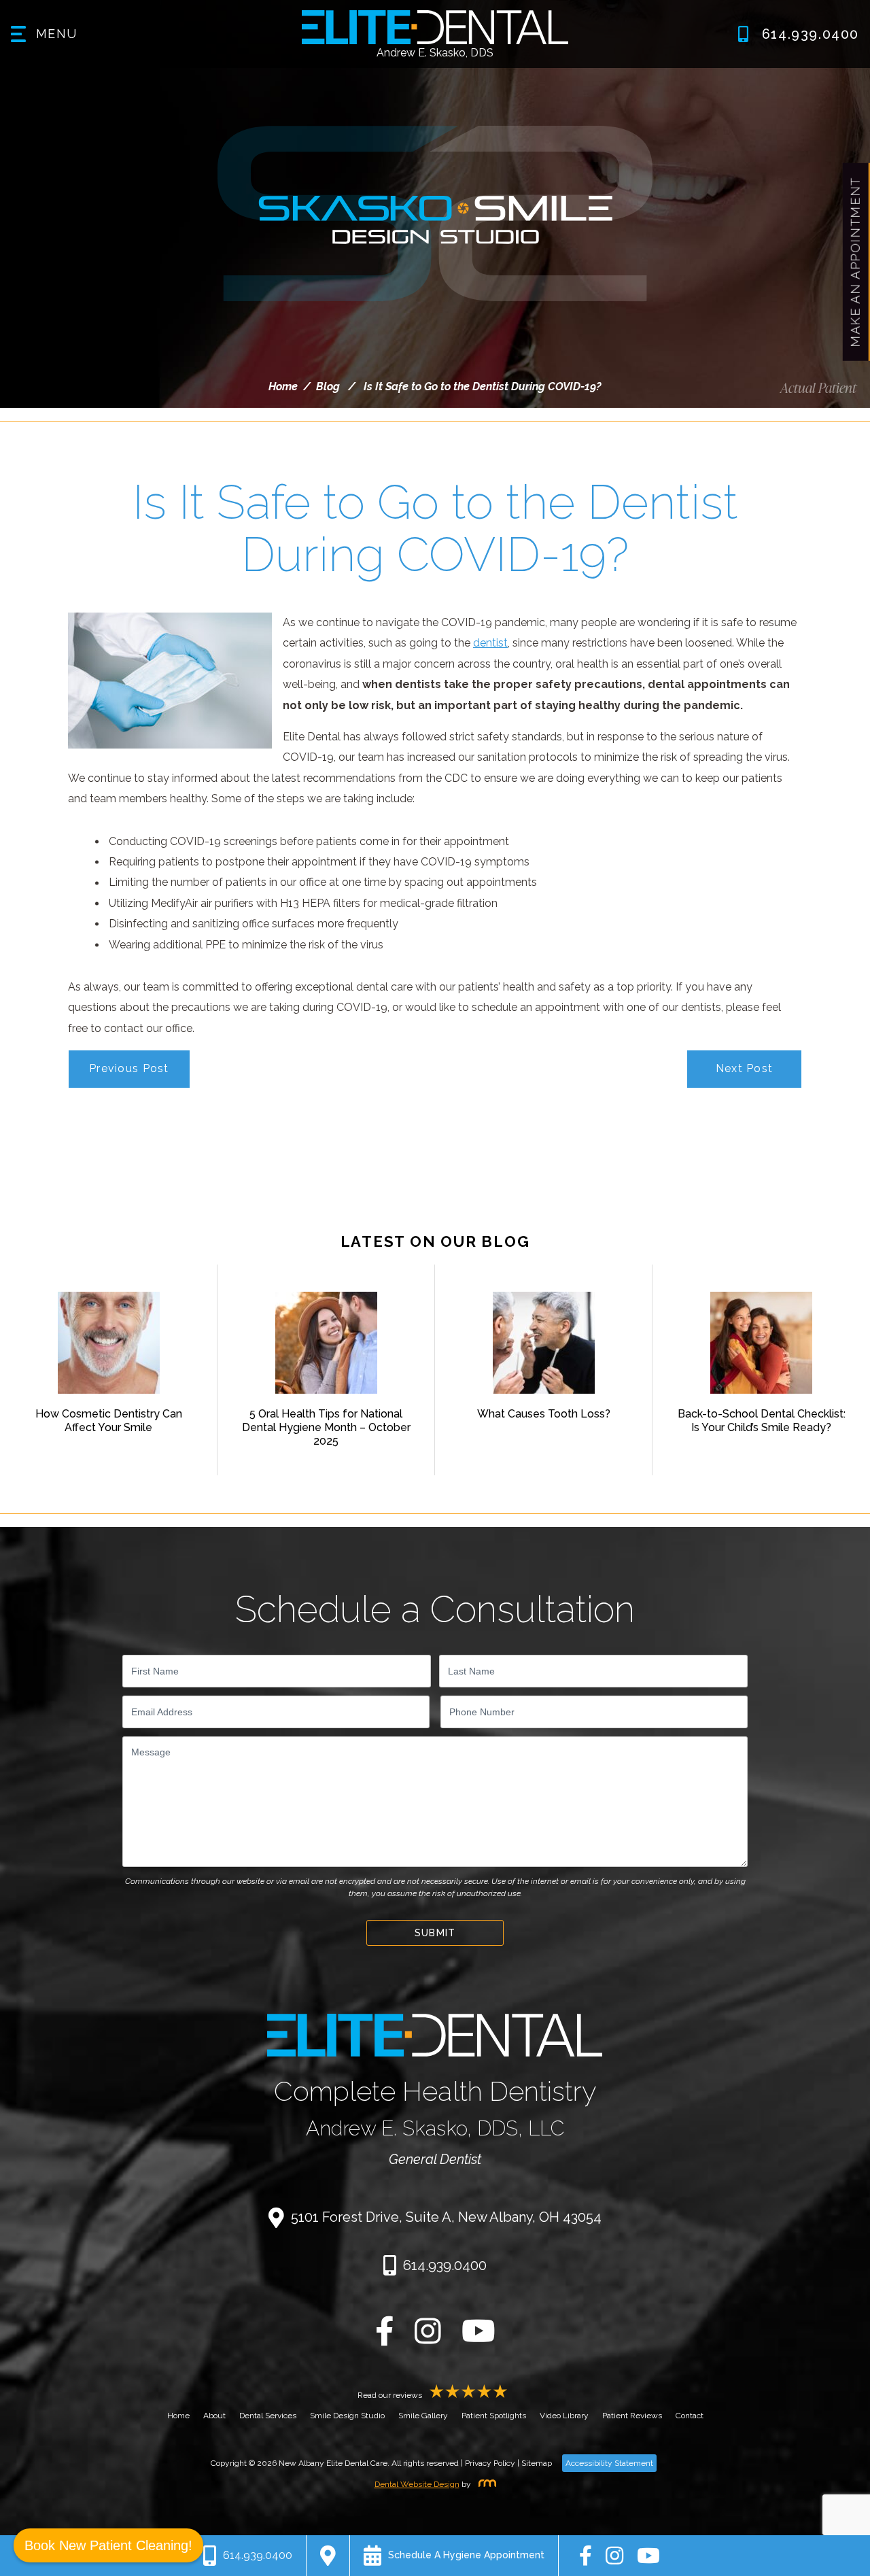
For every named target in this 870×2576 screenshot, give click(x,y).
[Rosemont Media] (485, 2484)
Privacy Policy (490, 2463)
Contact (690, 2416)
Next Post (745, 1068)
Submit (435, 1933)
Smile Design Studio (347, 2416)
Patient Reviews (632, 2416)
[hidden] (328, 2556)
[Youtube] (478, 2339)
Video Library (564, 2416)
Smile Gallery (423, 2416)
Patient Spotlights (494, 2416)
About (214, 2416)
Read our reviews (391, 2395)
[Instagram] (428, 2339)
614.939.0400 (445, 2265)
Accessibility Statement (609, 2463)
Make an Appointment (855, 262)
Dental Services (268, 2416)
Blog (328, 387)
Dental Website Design (417, 2484)
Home (283, 387)
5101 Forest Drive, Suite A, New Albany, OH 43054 (446, 2217)
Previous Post (129, 1068)
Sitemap (537, 2463)
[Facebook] (385, 2339)
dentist (490, 643)
